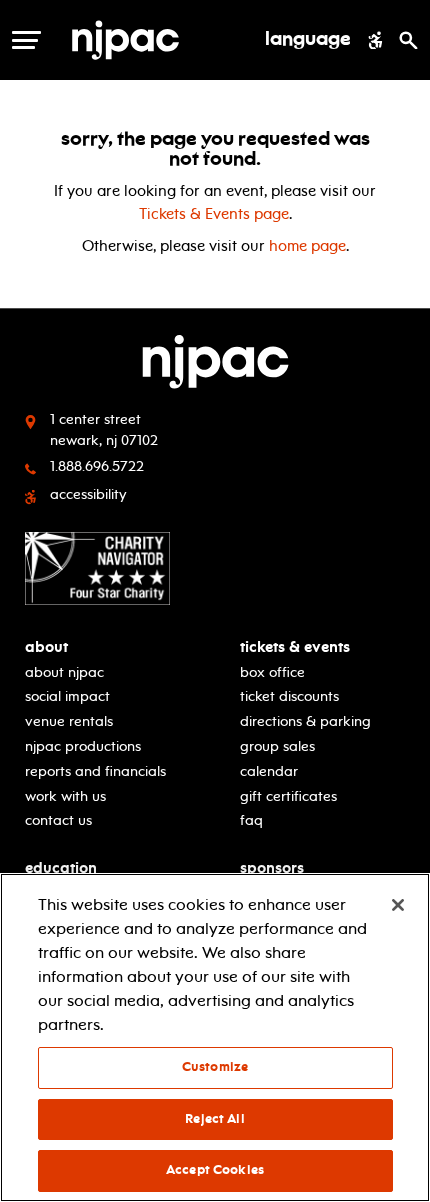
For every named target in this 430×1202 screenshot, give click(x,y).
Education (61, 868)
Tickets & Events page (214, 214)
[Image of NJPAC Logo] (159, 40)
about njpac (64, 672)
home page (307, 246)
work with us (65, 796)
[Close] (398, 905)
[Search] (408, 40)
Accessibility (88, 494)
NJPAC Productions (83, 746)
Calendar (269, 771)
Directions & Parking (305, 721)
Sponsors (272, 868)
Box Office (272, 672)
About (46, 647)
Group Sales (277, 746)
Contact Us (58, 820)
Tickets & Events (295, 647)
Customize (215, 1067)
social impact (67, 696)
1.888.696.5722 (97, 466)
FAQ (251, 820)
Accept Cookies (215, 1170)
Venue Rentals (69, 721)
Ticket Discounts (289, 696)
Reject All (214, 1119)
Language (308, 40)
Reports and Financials (95, 771)
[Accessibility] (375, 40)
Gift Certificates (288, 796)
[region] (215, 1037)
